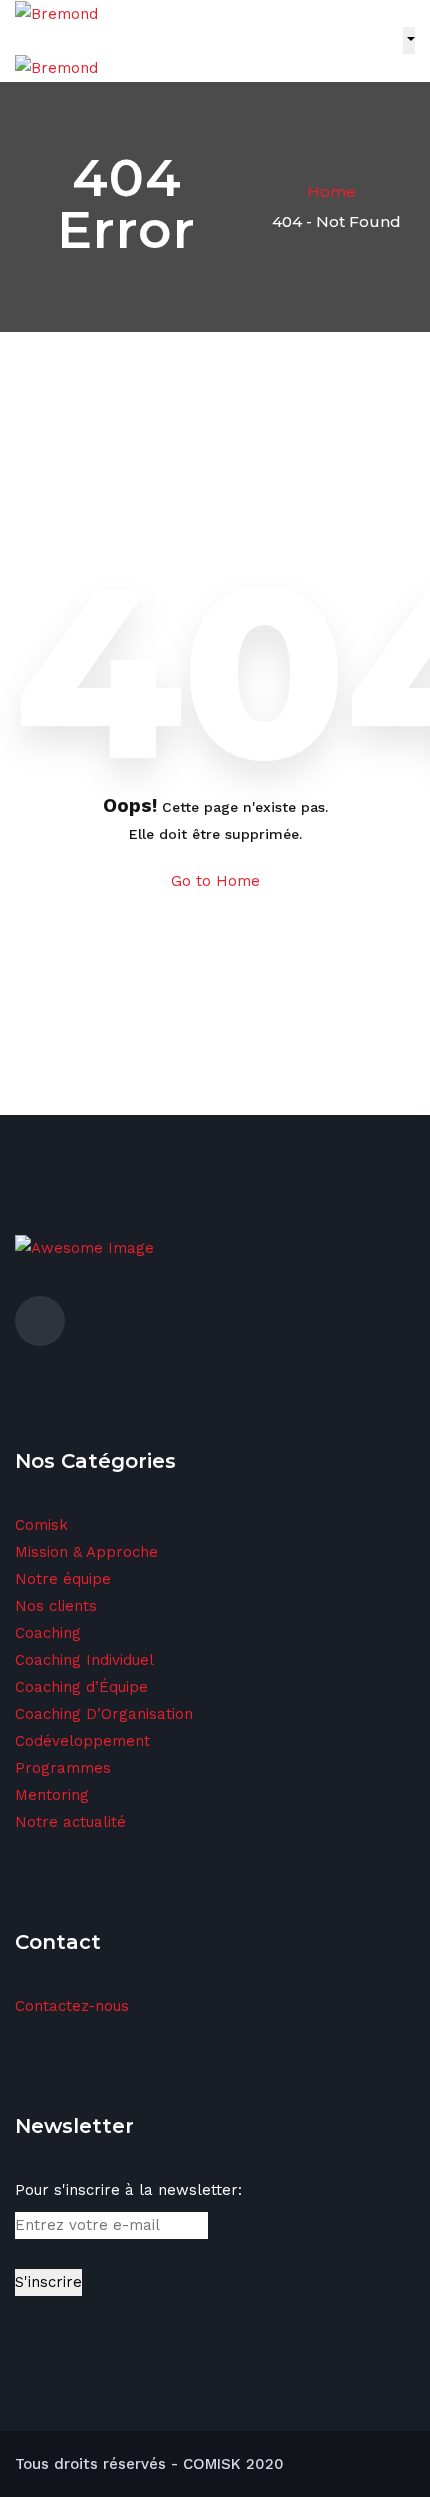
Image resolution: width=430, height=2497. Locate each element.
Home (331, 191)
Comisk (41, 1525)
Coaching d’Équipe (81, 1687)
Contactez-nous (72, 2006)
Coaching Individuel (84, 1660)
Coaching (48, 1633)
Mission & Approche (86, 1552)
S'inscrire (48, 2282)
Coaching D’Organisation (104, 1714)
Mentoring (52, 1795)
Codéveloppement (82, 1741)
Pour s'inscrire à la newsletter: (128, 2190)
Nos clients (56, 1606)
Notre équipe (63, 1579)
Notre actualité (70, 1822)
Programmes (63, 1768)
